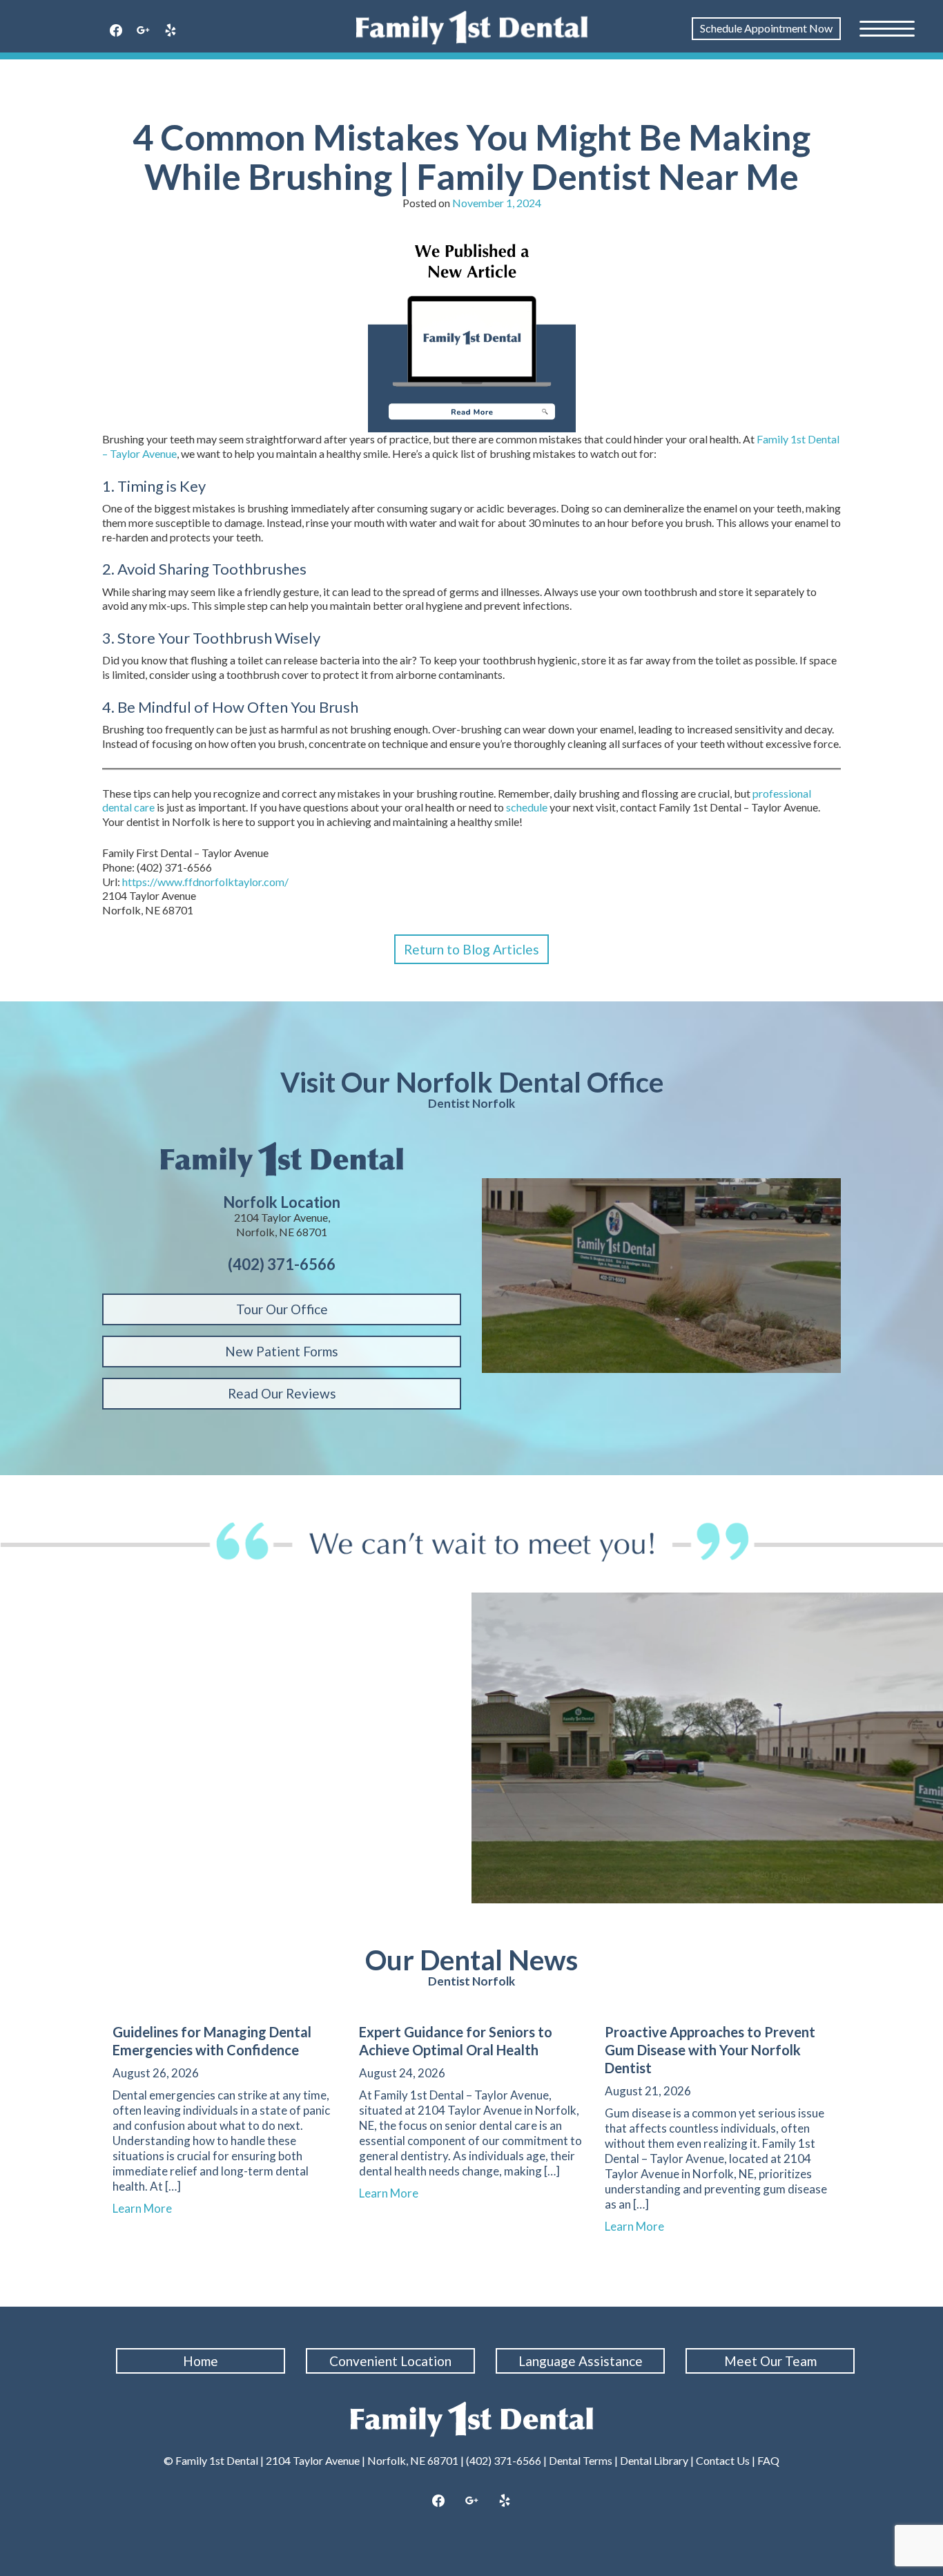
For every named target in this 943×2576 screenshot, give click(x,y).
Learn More (148, 2208)
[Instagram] (471, 2501)
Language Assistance (581, 2361)
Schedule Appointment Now (766, 28)
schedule (528, 807)
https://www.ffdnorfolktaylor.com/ (205, 882)
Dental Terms (581, 2460)
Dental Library (654, 2460)
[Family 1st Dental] (472, 28)
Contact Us (723, 2460)
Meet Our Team (770, 2361)
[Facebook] (116, 31)
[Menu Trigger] (887, 28)
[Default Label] (171, 31)
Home (201, 2361)
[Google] (144, 31)
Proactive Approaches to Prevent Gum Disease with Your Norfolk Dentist (710, 2050)
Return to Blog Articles (471, 949)
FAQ (768, 2460)
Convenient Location (390, 2361)
